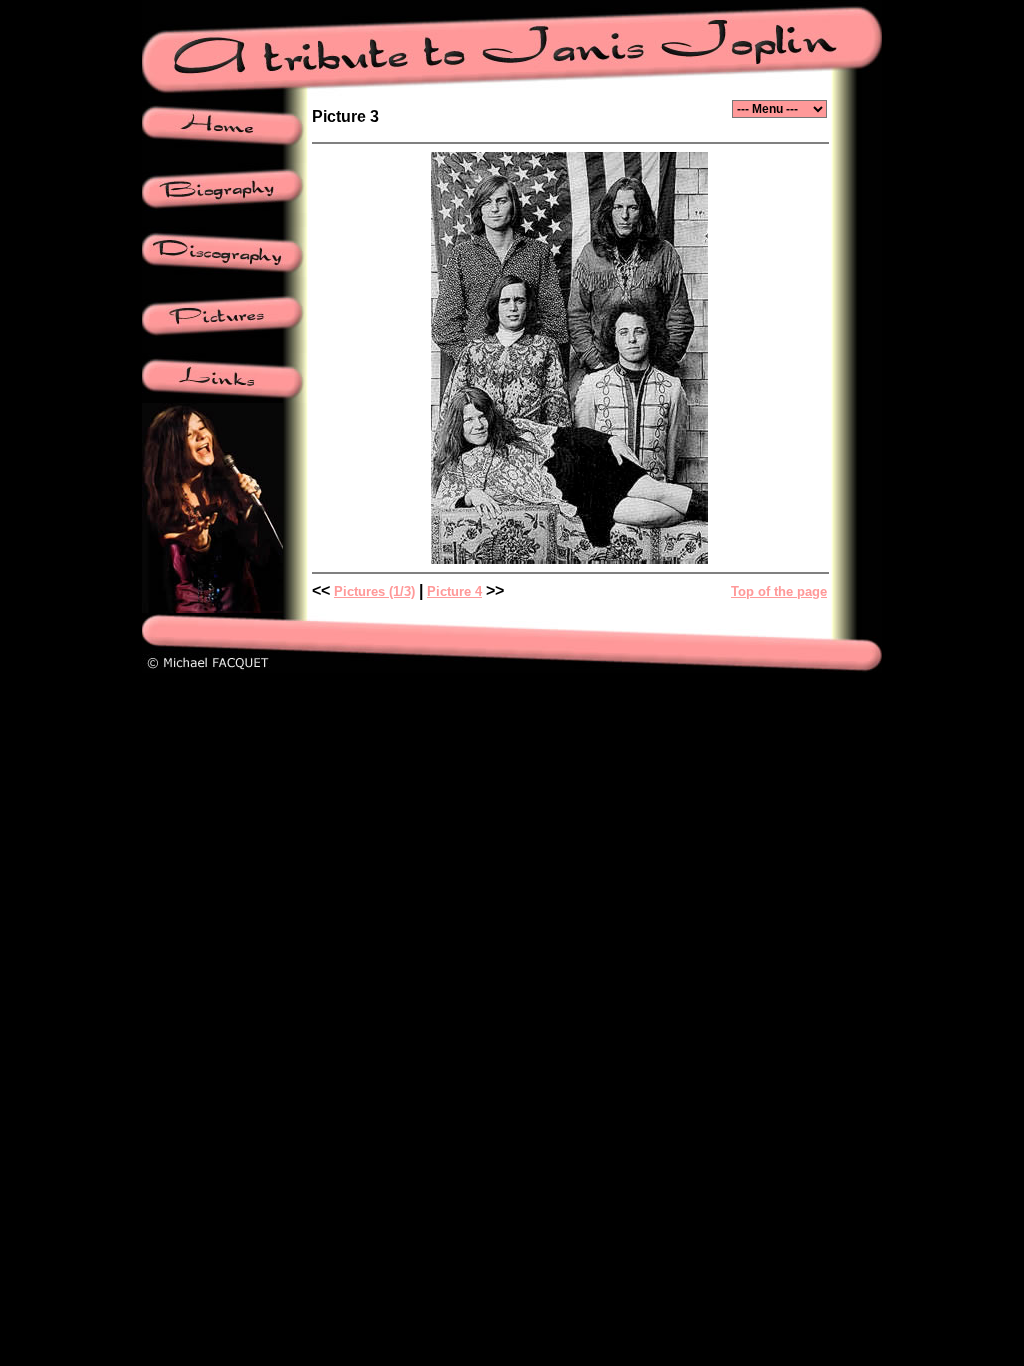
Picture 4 (454, 591)
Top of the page (779, 591)
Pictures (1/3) (374, 591)
